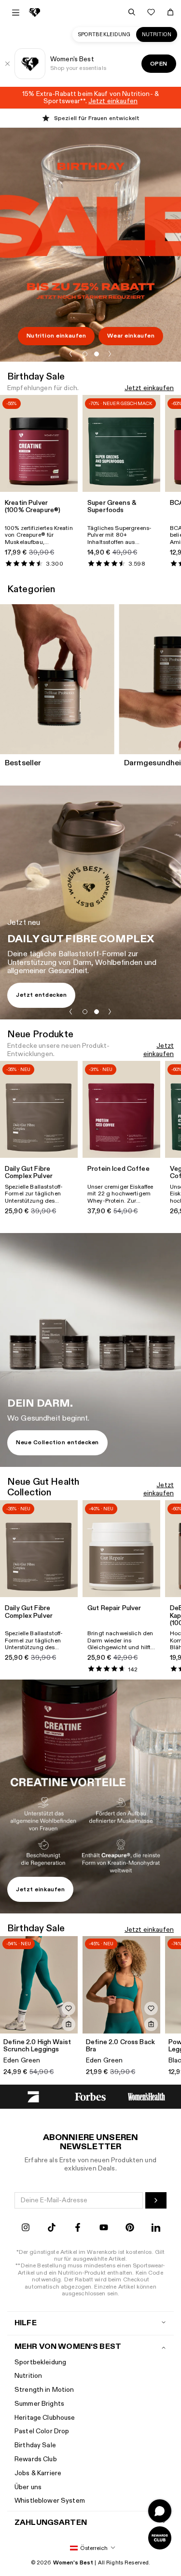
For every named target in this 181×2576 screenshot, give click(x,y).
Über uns (28, 2487)
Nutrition (157, 34)
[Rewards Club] (160, 2538)
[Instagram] (26, 2229)
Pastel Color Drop (42, 2431)
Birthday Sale (35, 2445)
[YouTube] (104, 2229)
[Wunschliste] (151, 12)
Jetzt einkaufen (149, 388)
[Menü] (16, 13)
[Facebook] (78, 2229)
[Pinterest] (130, 2229)
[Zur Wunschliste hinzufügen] (69, 2008)
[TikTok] (52, 2229)
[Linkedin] (156, 2229)
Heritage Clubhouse (45, 2418)
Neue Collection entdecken (57, 1442)
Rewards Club (36, 2459)
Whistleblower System (50, 2501)
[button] (71, 354)
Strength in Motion (44, 2390)
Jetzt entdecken (41, 995)
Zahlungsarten (51, 2523)
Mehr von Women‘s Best (68, 2347)
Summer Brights (39, 2404)
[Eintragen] (156, 2200)
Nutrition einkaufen (56, 336)
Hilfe (26, 2323)
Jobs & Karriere (38, 2473)
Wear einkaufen (131, 336)
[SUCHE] (132, 12)
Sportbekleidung (104, 34)
